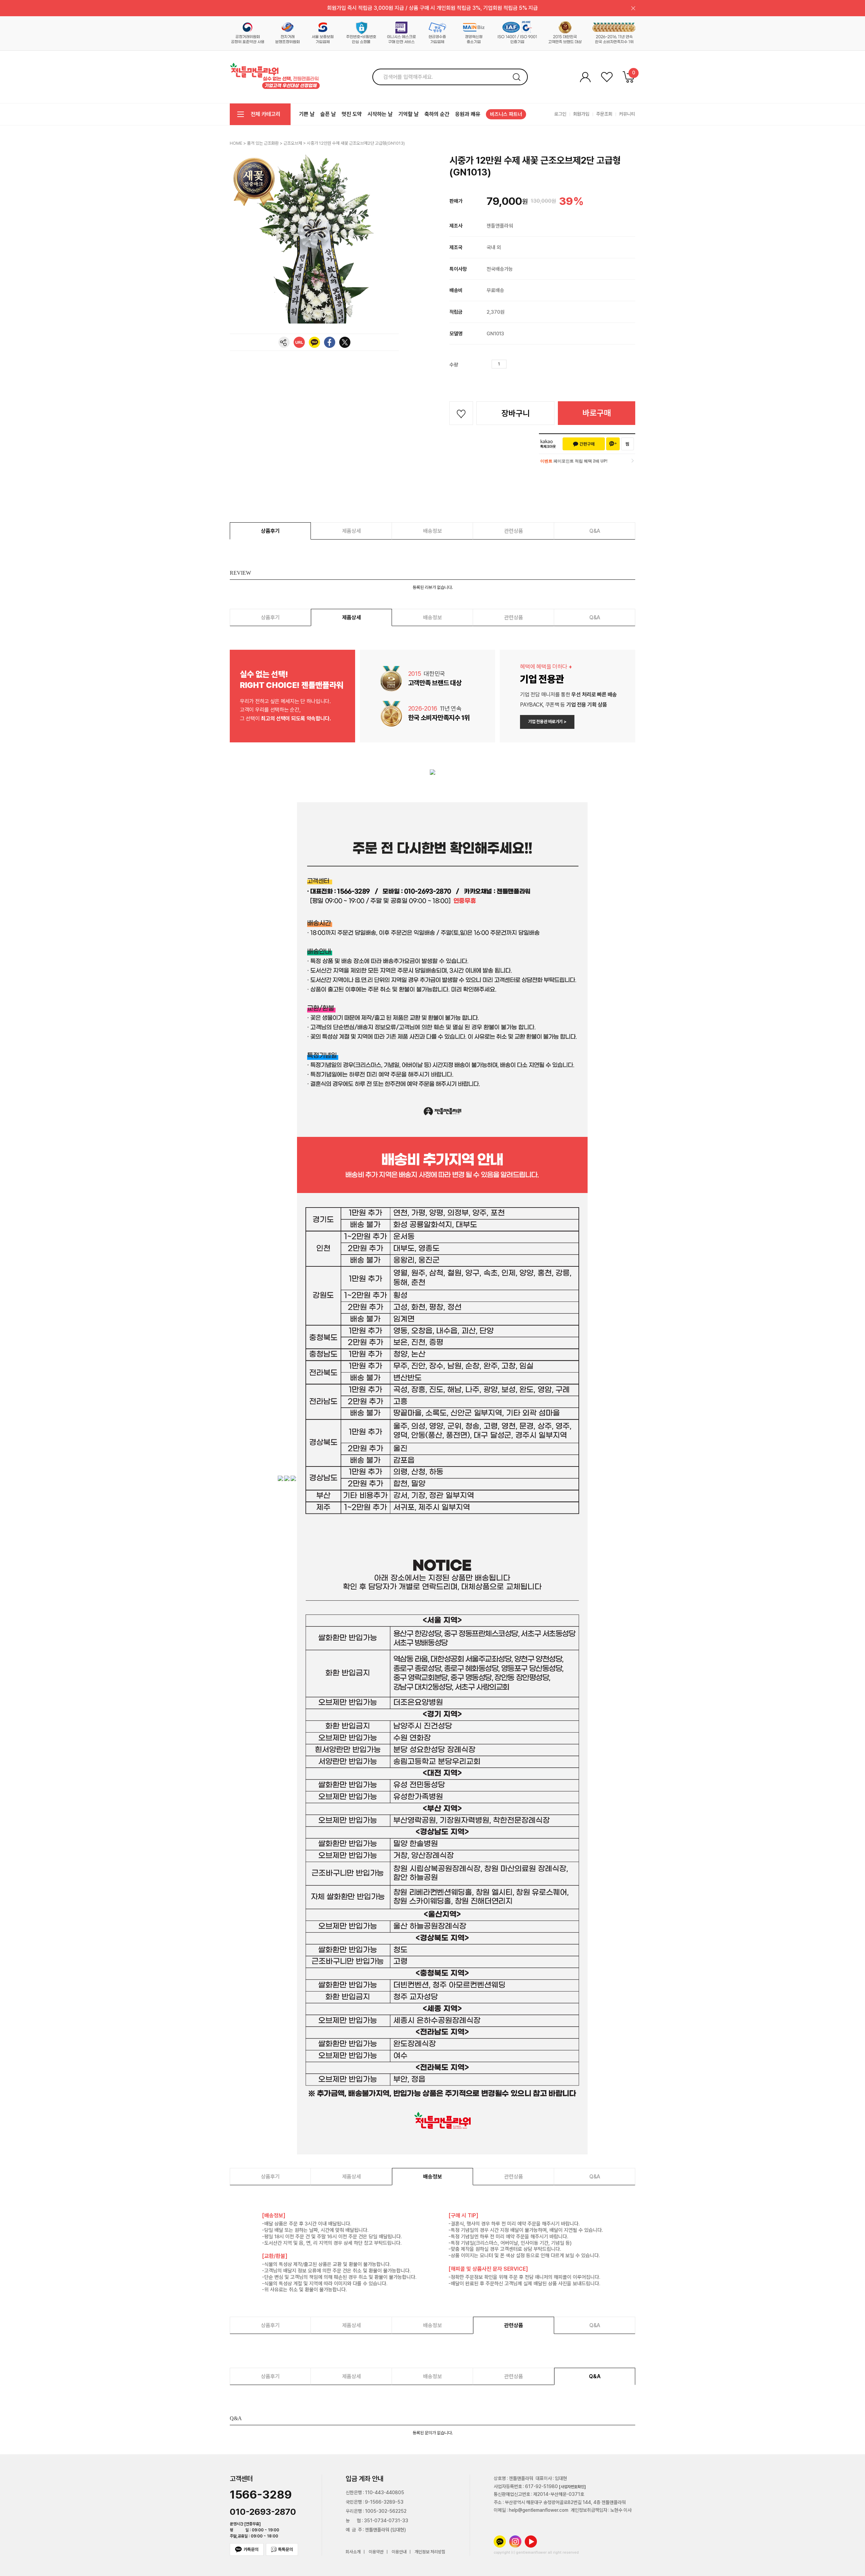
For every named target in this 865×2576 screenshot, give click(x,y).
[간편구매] (584, 444)
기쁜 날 (307, 114)
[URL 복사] (299, 342)
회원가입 (581, 114)
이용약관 (376, 2552)
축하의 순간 (437, 114)
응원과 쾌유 (468, 114)
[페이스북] (330, 342)
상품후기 (270, 531)
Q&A (595, 531)
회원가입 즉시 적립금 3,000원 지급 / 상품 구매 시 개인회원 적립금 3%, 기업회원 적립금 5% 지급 (432, 8)
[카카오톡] (314, 342)
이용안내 (399, 2552)
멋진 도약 (352, 114)
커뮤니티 (627, 114)
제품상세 (351, 531)
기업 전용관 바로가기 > (547, 722)
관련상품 (514, 531)
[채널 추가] (613, 444)
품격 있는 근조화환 (263, 143)
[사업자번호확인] (572, 2487)
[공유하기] (284, 342)
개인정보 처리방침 (430, 2552)
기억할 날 (409, 114)
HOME (236, 143)
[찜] (627, 444)
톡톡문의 (286, 2549)
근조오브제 (293, 143)
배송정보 (432, 531)
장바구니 (516, 413)
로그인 (560, 114)
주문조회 (604, 114)
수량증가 (512, 364)
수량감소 (522, 364)
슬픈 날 (328, 114)
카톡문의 (251, 2549)
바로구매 (597, 413)
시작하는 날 (380, 114)
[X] (345, 342)
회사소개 (353, 2552)
